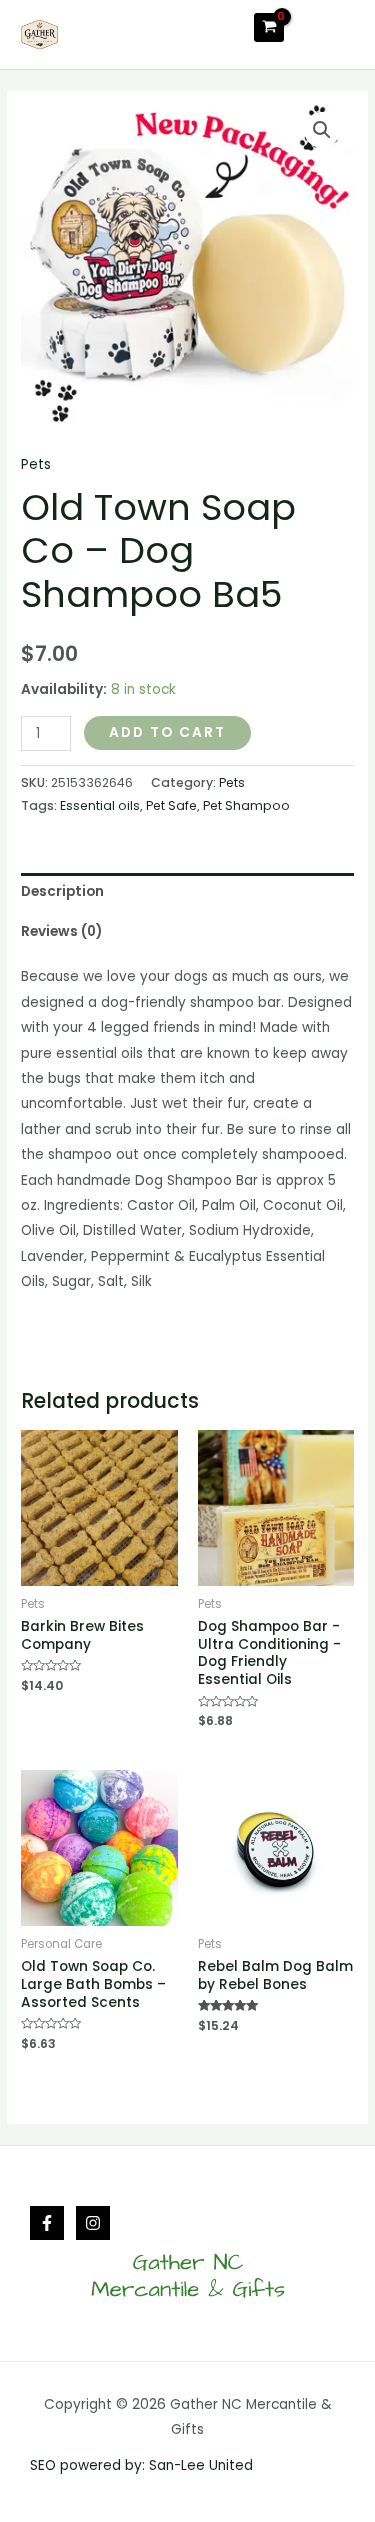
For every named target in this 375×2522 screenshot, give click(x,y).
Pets (36, 464)
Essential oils (100, 805)
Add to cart (167, 732)
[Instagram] (93, 2223)
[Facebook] (47, 2223)
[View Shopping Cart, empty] (269, 27)
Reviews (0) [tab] (61, 931)
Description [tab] (62, 891)
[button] (322, 130)
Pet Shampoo (246, 805)
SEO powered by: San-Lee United (141, 2465)
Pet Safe (171, 805)
